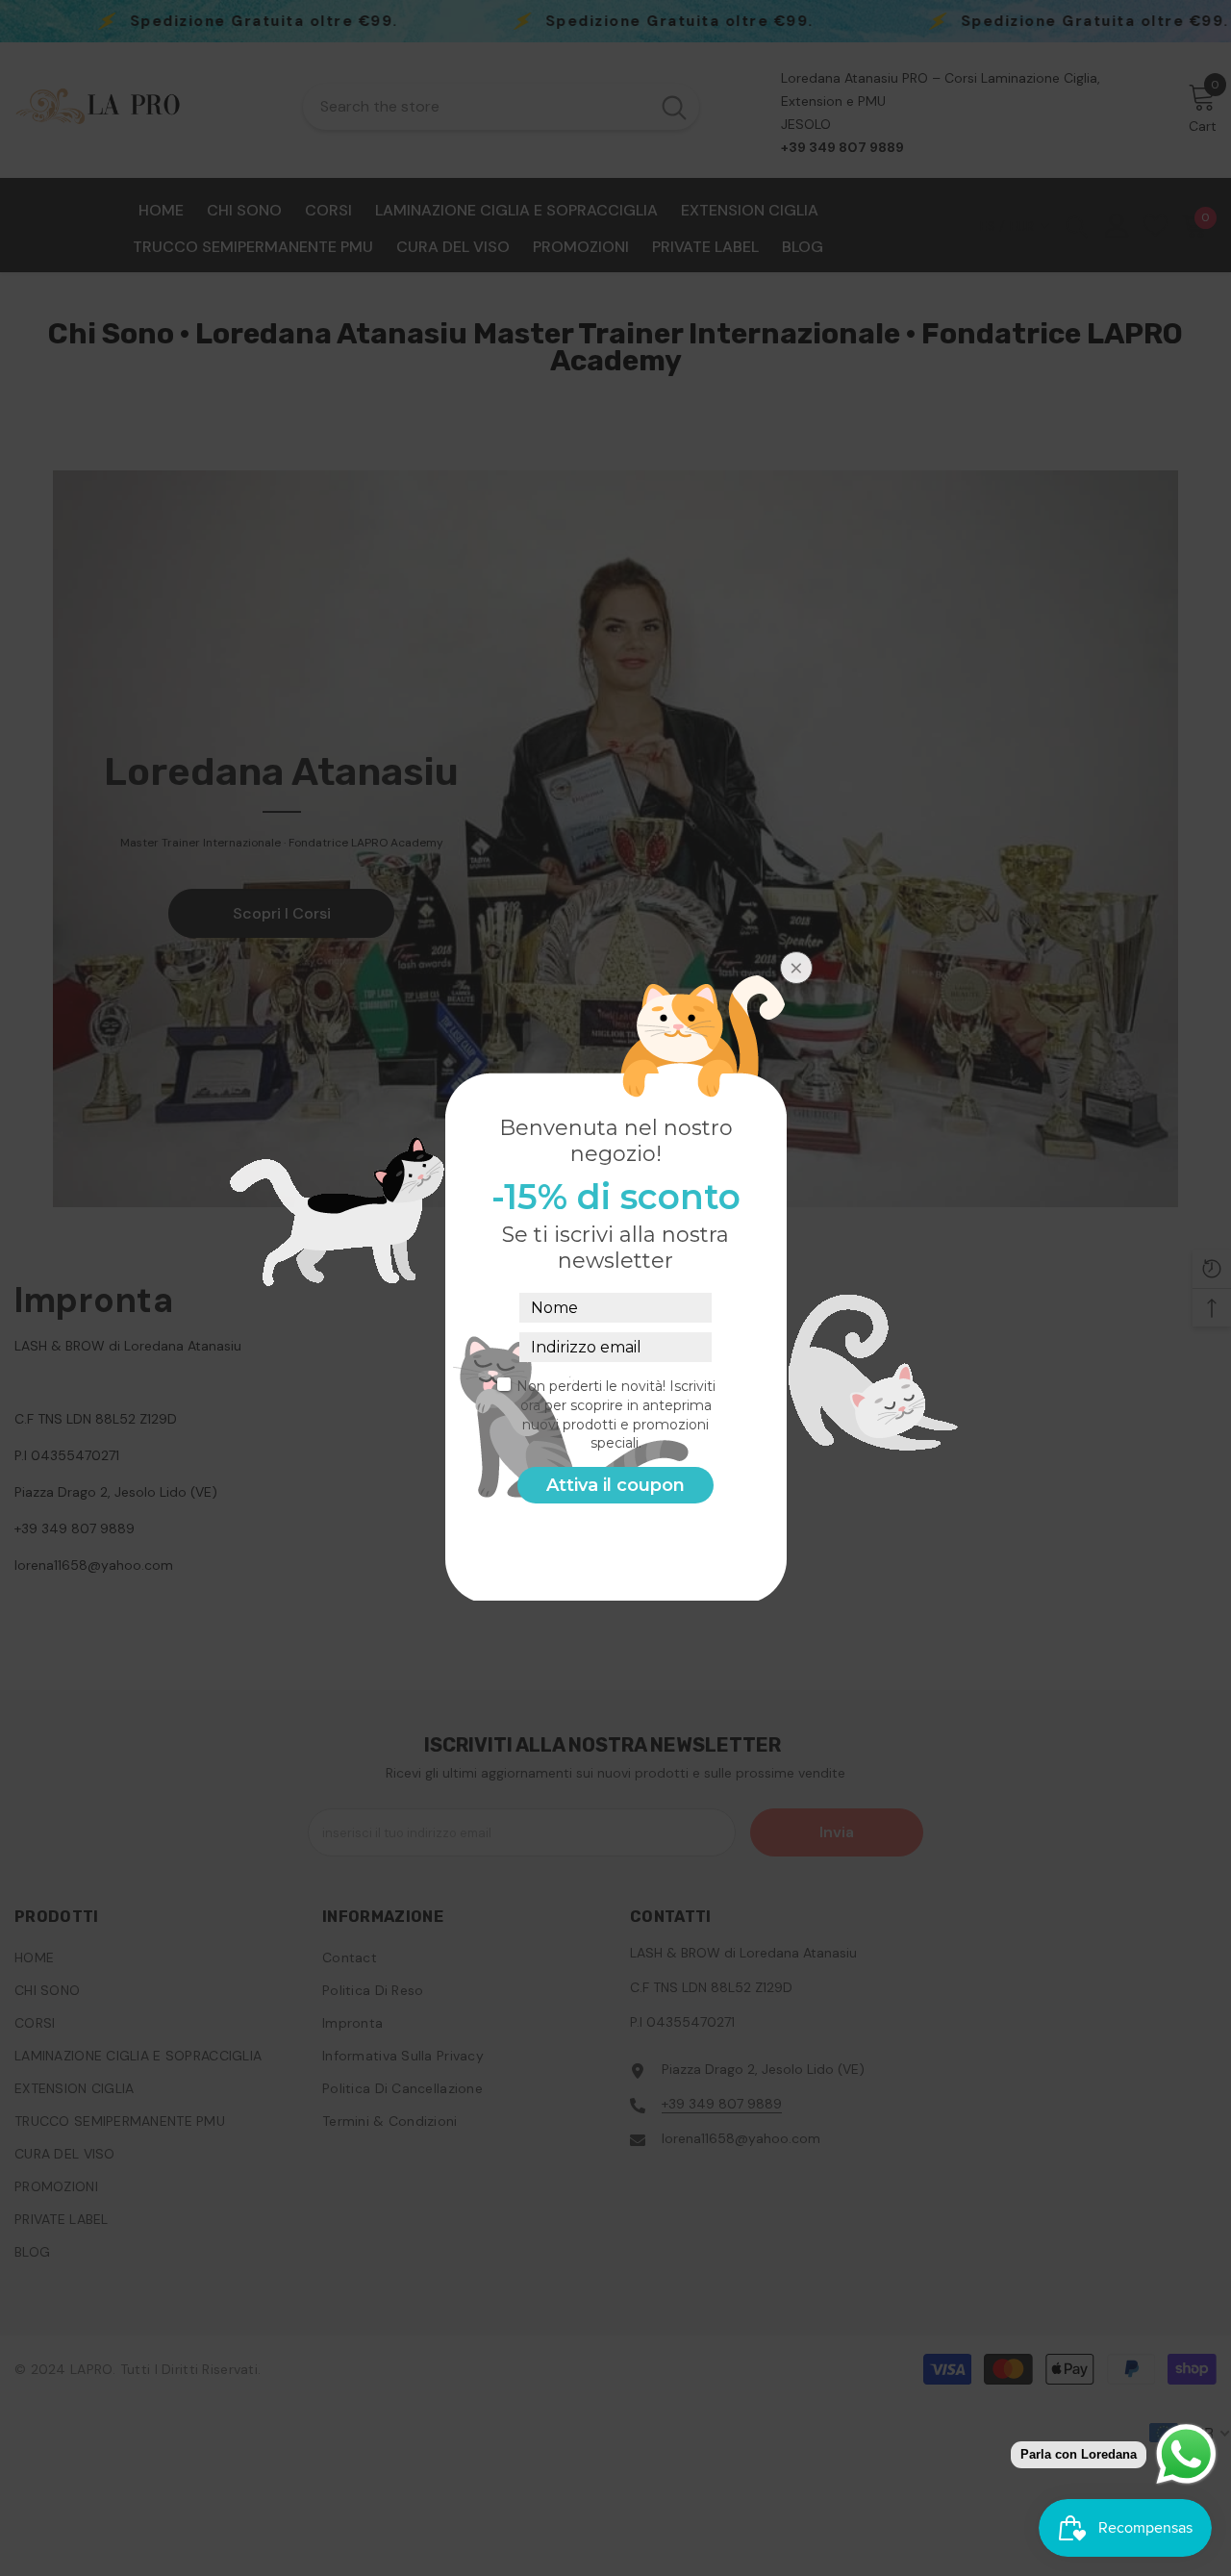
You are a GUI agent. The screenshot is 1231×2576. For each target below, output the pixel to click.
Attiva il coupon (615, 1485)
